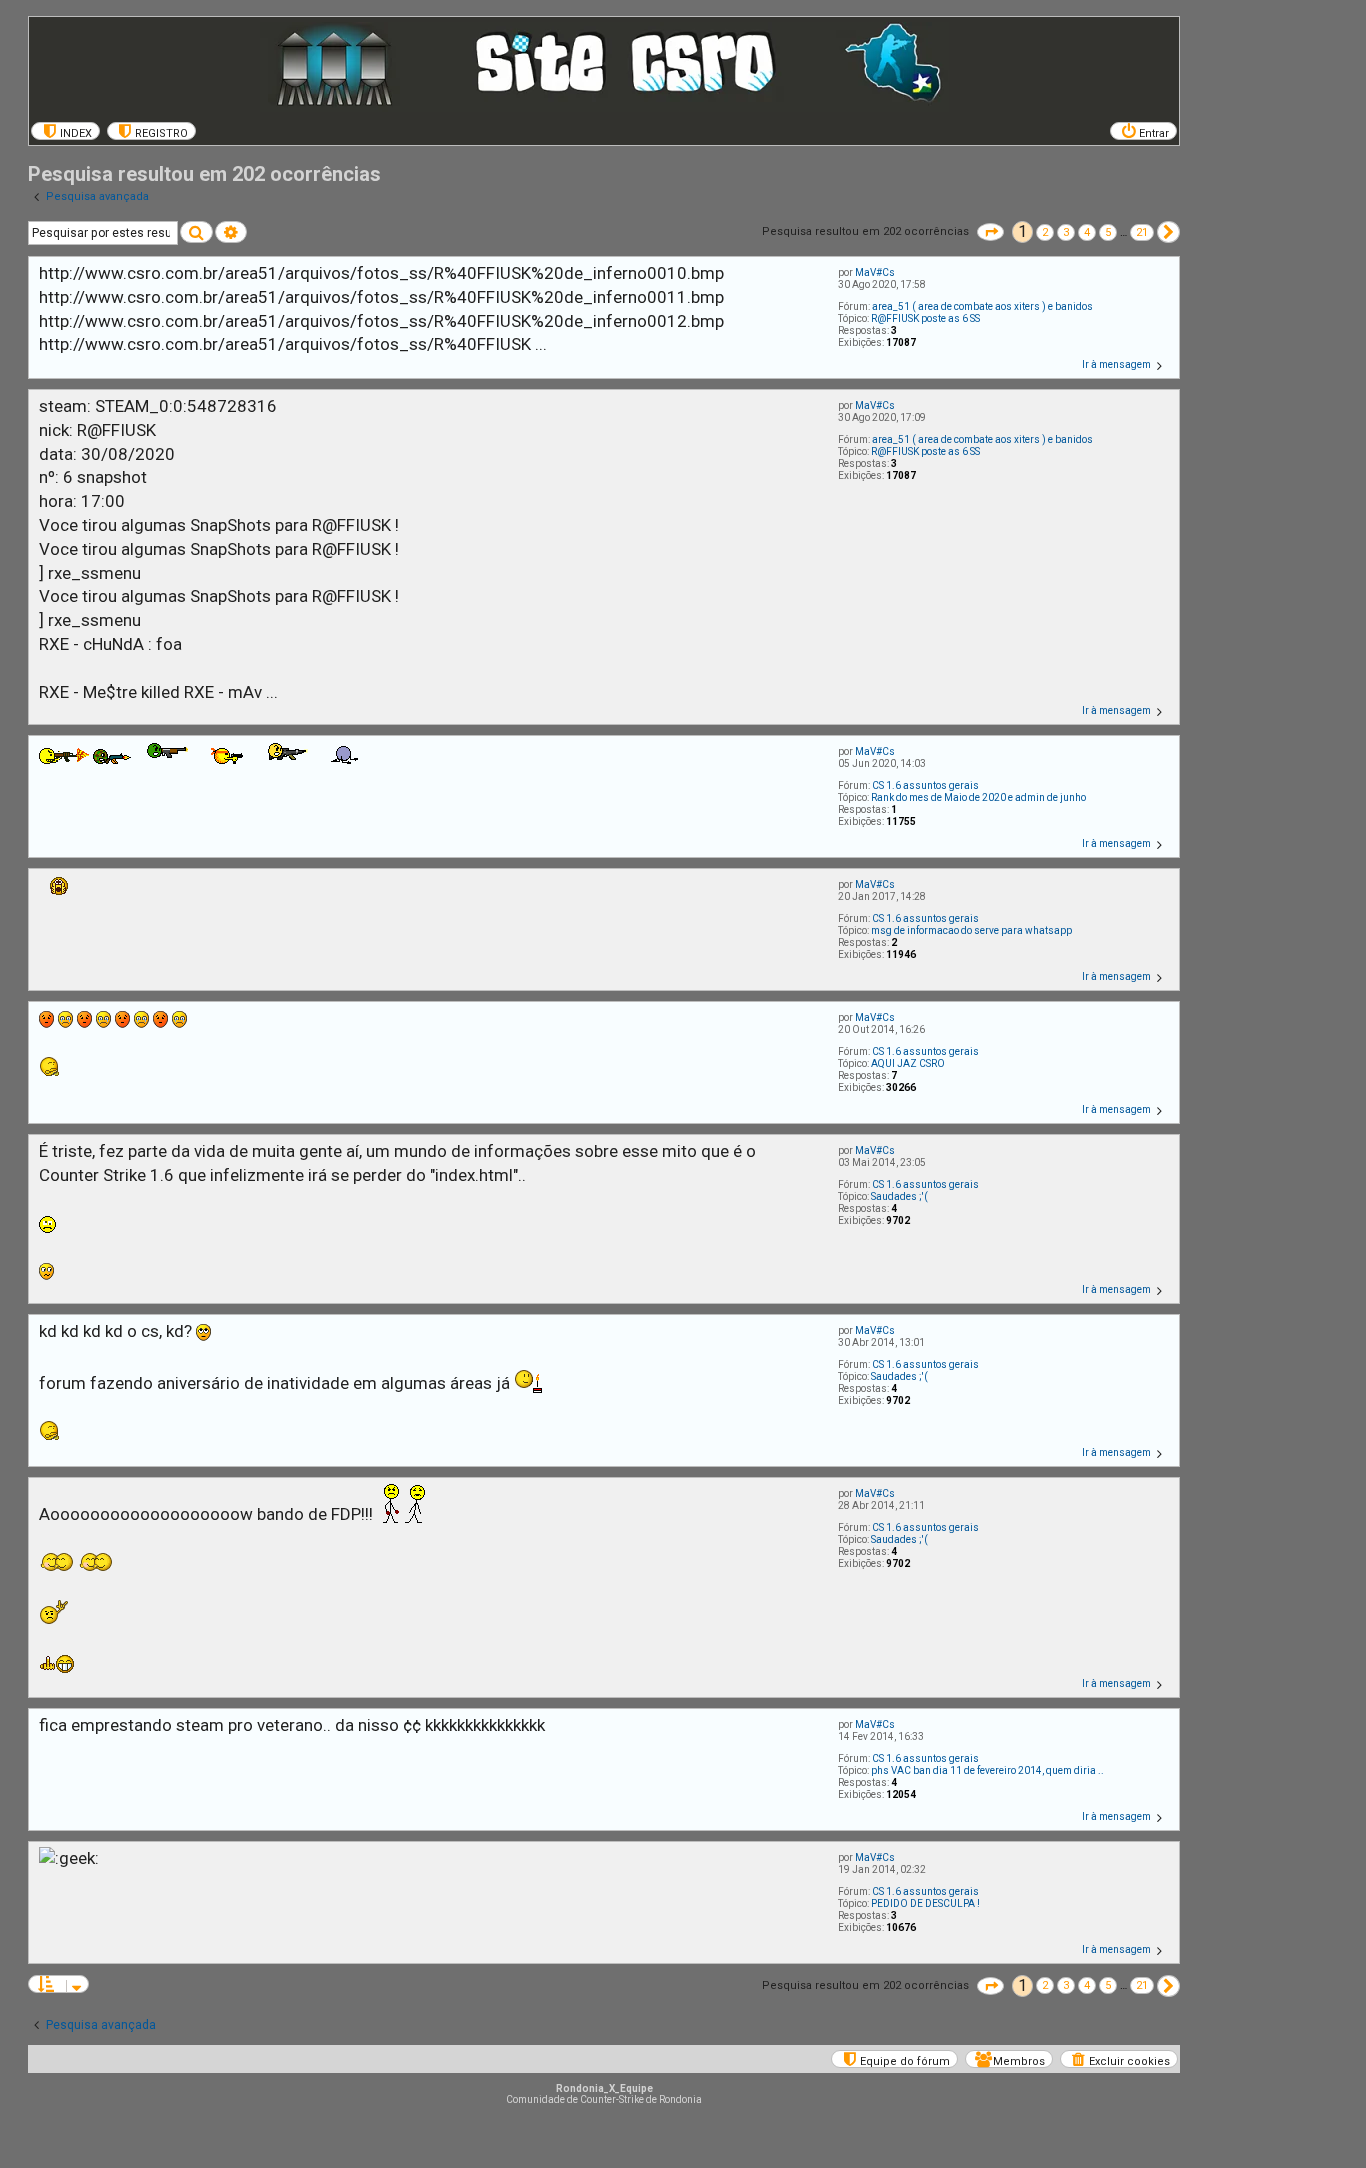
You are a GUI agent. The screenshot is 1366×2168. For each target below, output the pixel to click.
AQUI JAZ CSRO (908, 1063)
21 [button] (1142, 232)
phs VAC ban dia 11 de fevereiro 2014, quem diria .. (987, 1770)
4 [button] (1087, 232)
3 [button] (1066, 232)
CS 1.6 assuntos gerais (925, 785)
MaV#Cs (875, 272)
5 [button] (1108, 232)
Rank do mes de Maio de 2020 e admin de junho (978, 797)
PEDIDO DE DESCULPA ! (925, 1903)
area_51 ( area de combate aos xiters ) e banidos (982, 306)
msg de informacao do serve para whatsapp (971, 930)
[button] (990, 232)
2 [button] (1045, 232)
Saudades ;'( (899, 1196)
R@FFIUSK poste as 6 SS (925, 318)
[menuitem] (65, 131)
